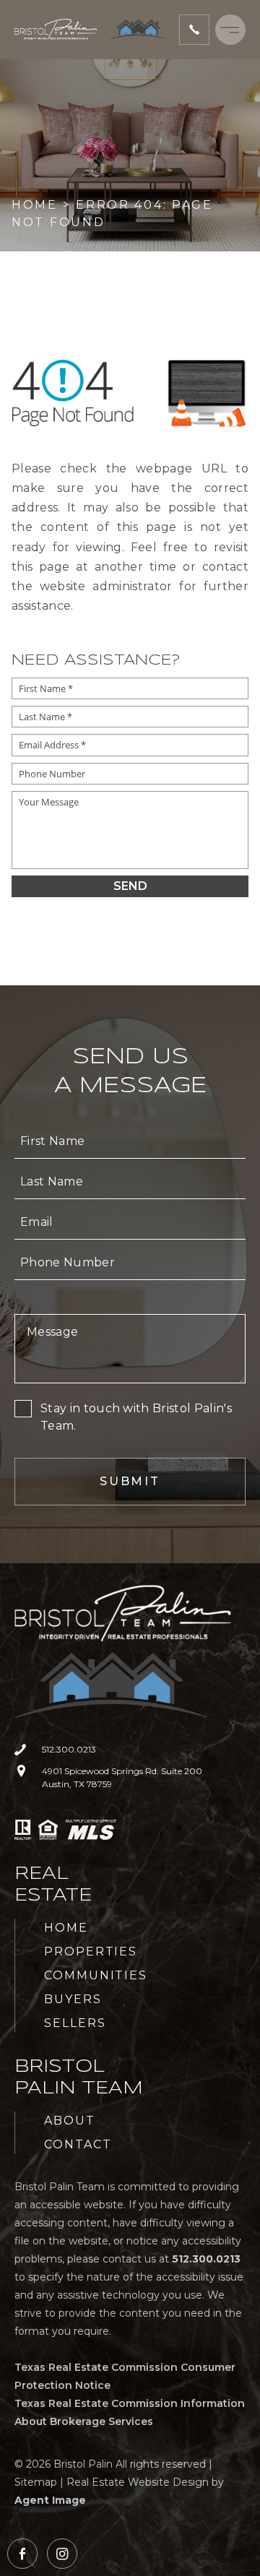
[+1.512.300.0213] (194, 30)
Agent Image (50, 2500)
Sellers (75, 2023)
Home (66, 1928)
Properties (91, 1952)
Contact (78, 2144)
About (70, 2121)
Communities (96, 1975)
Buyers (73, 1999)
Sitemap (36, 2482)
